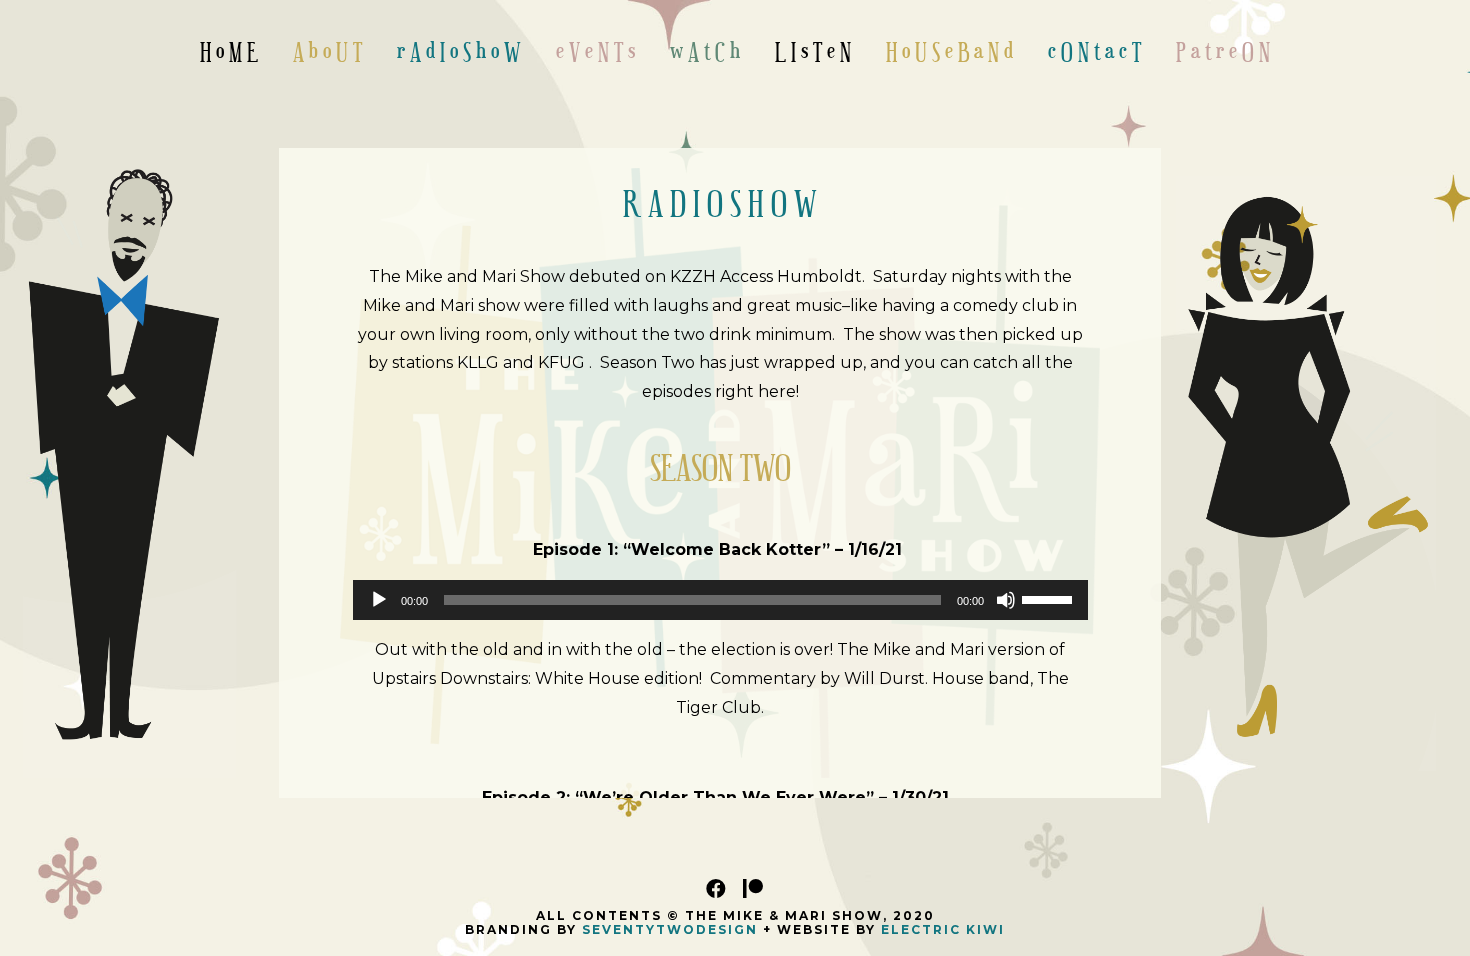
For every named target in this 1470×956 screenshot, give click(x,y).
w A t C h (705, 50)
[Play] (379, 600)
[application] (720, 600)
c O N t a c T (1094, 50)
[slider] (1050, 598)
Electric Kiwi (943, 929)
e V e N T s (595, 50)
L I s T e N (813, 50)
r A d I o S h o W (459, 50)
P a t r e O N (1223, 50)
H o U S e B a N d (949, 50)
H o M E (229, 50)
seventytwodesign (670, 929)
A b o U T (327, 50)
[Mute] (1006, 600)
